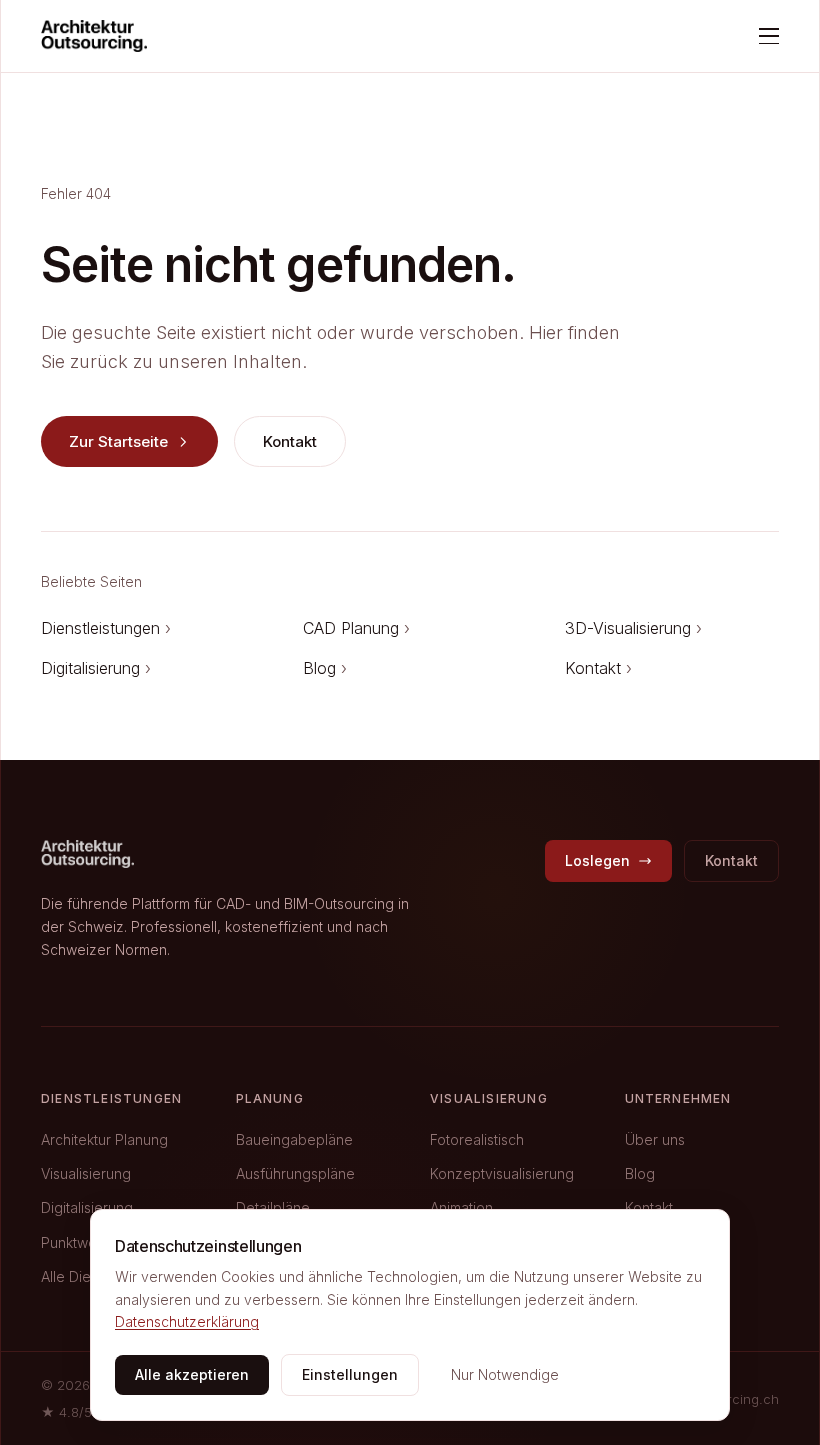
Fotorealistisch (477, 1139)
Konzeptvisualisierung (502, 1173)
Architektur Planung (104, 1139)
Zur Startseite (118, 441)
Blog (325, 668)
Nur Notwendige (505, 1374)
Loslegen (597, 860)
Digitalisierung (96, 668)
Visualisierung (86, 1173)
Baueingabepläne (294, 1139)
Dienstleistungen (106, 628)
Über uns (655, 1139)
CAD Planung (356, 628)
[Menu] (769, 36)
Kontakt (290, 441)
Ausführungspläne (295, 1173)
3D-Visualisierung (633, 628)
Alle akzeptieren (192, 1374)
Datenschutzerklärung (187, 1321)
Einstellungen (350, 1374)
